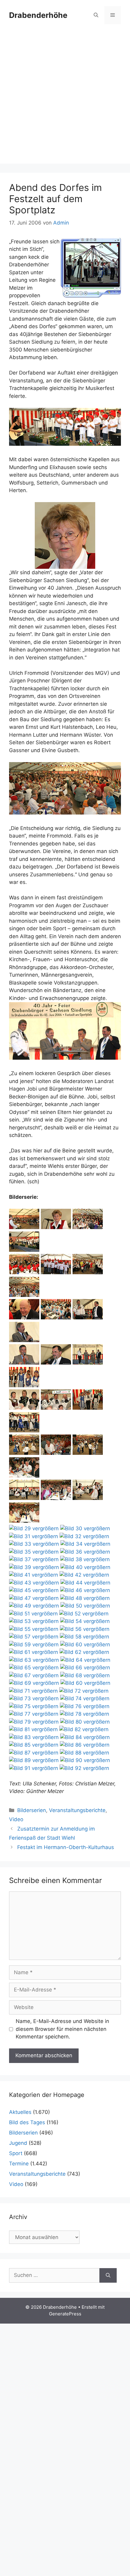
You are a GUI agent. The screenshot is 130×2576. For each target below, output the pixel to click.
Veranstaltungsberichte (77, 1810)
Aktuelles (20, 2112)
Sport (16, 2153)
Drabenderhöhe (38, 15)
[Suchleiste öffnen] (96, 15)
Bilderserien (32, 1810)
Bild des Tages (27, 2122)
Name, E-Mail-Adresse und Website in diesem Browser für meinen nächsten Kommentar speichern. (62, 2029)
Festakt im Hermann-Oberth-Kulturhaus (66, 1847)
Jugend (18, 2143)
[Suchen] (108, 2275)
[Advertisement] (65, 98)
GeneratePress (65, 2314)
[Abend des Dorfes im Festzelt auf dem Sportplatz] (24, 1227)
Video (16, 1819)
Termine (19, 2164)
